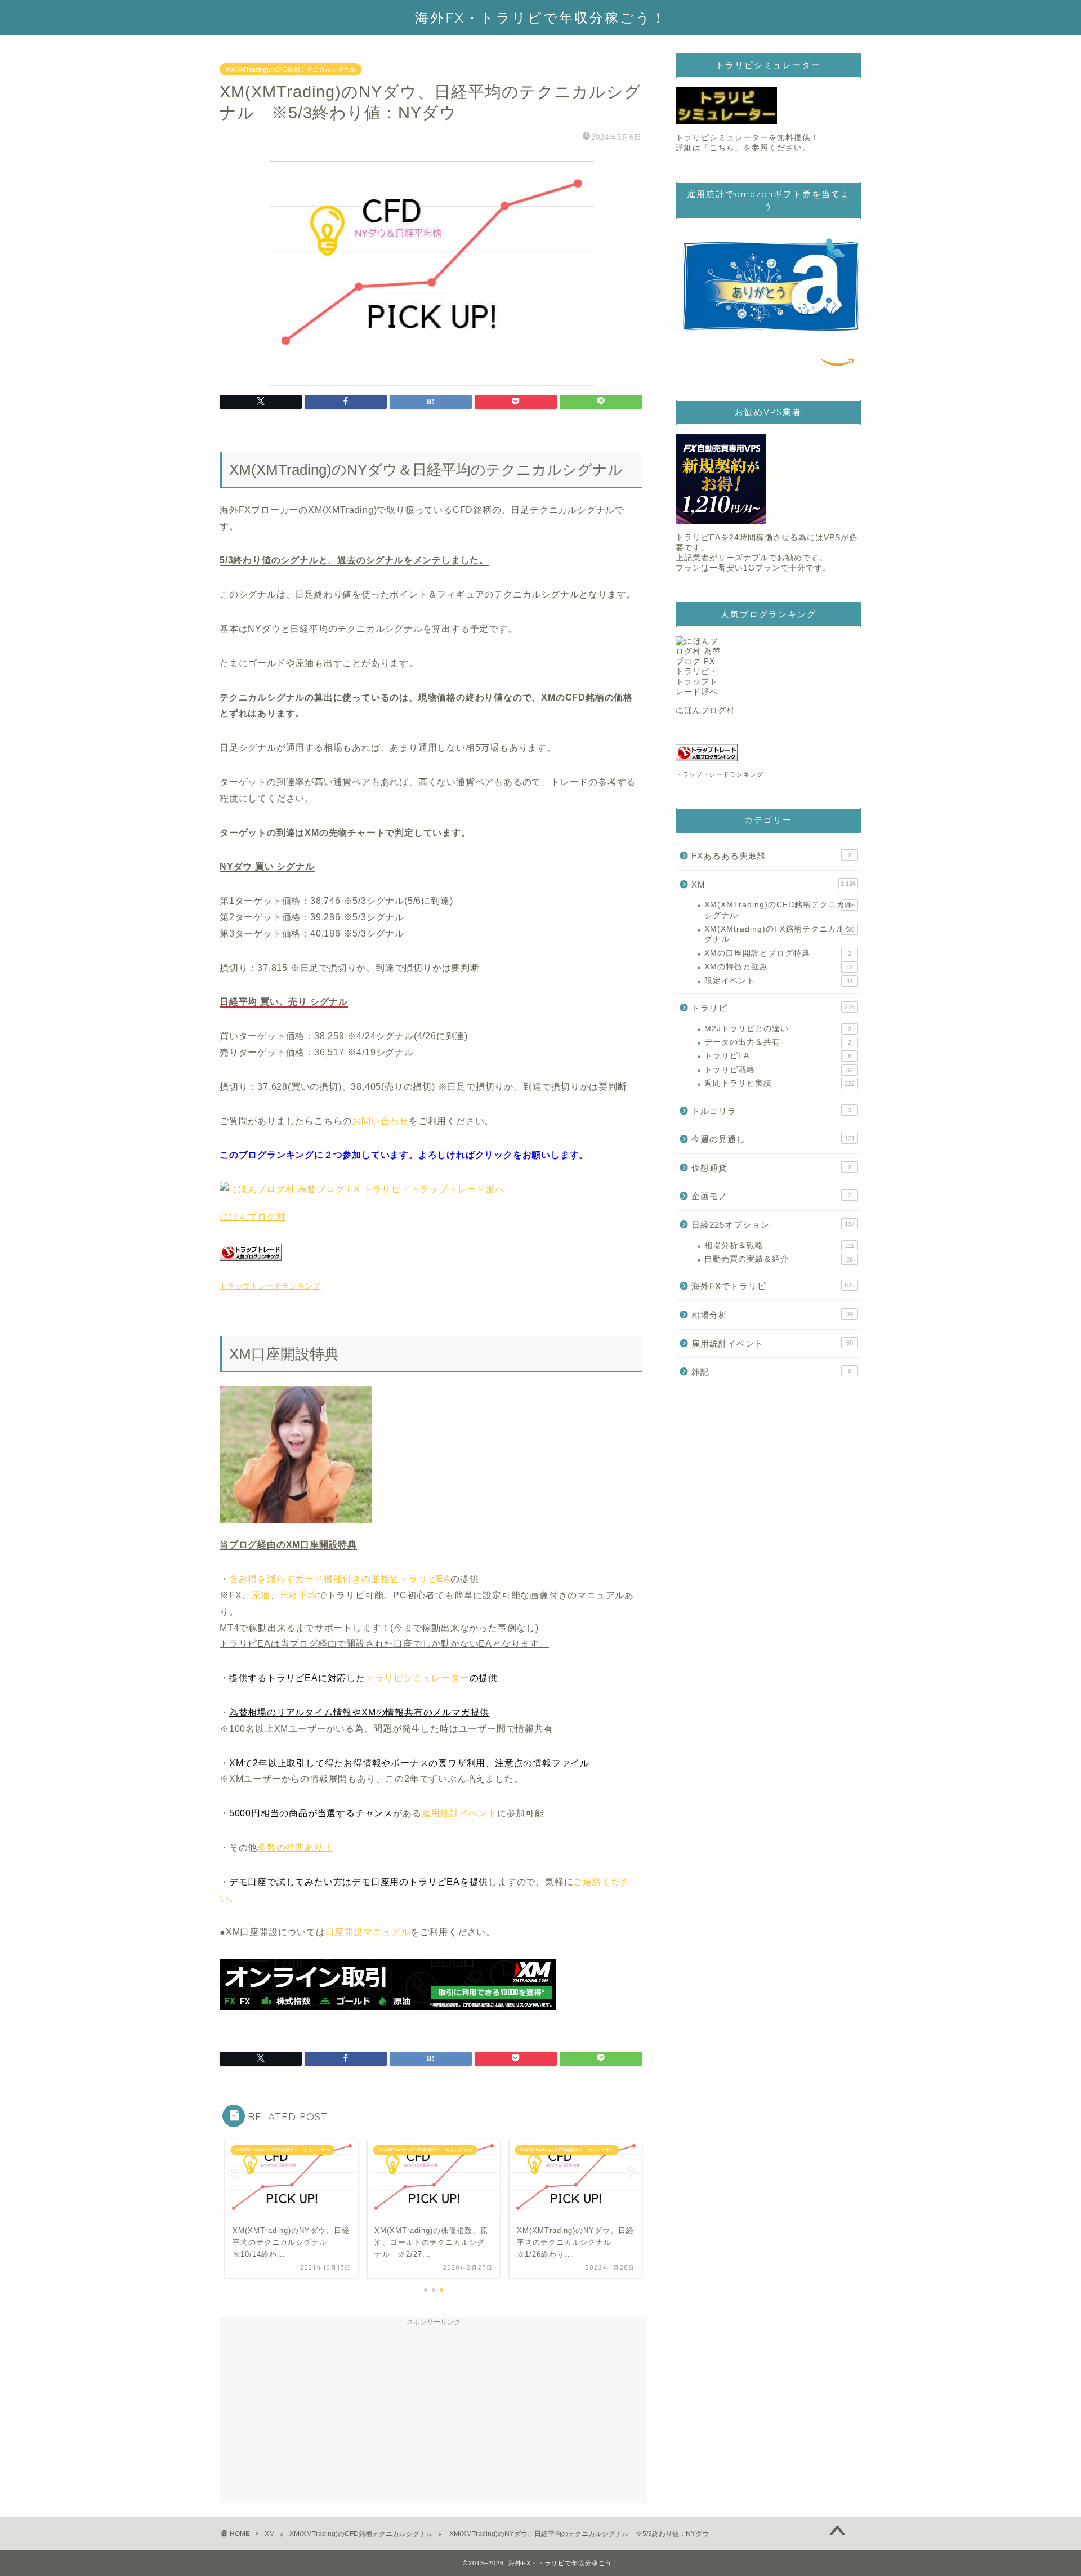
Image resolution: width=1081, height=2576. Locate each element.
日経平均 (299, 1595)
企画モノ (771, 1196)
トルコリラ (771, 1111)
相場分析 (772, 1315)
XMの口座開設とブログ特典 (778, 953)
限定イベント (779, 981)
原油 (261, 1595)
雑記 (771, 1372)
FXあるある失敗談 (771, 856)
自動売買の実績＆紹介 (779, 1259)
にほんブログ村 (253, 1217)
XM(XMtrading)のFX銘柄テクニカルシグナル (780, 934)
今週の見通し (773, 1139)
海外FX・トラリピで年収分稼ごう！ (541, 17)
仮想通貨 (771, 1168)
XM (774, 884)
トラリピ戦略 (779, 1070)
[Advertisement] (434, 2410)
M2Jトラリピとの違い (778, 1029)
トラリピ (773, 1008)
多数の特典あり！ (295, 1848)
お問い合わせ (380, 1121)
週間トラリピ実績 (780, 1083)
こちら (722, 148)
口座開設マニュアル (368, 1932)
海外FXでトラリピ (773, 1286)
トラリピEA (778, 1056)
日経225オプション (773, 1225)
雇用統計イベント (459, 1813)
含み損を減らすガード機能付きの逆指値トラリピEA (340, 1579)
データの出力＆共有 (778, 1042)
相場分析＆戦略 (779, 1245)
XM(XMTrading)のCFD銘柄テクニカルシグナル (291, 69)
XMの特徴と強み (779, 967)
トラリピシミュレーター (417, 1678)
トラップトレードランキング (270, 1286)
